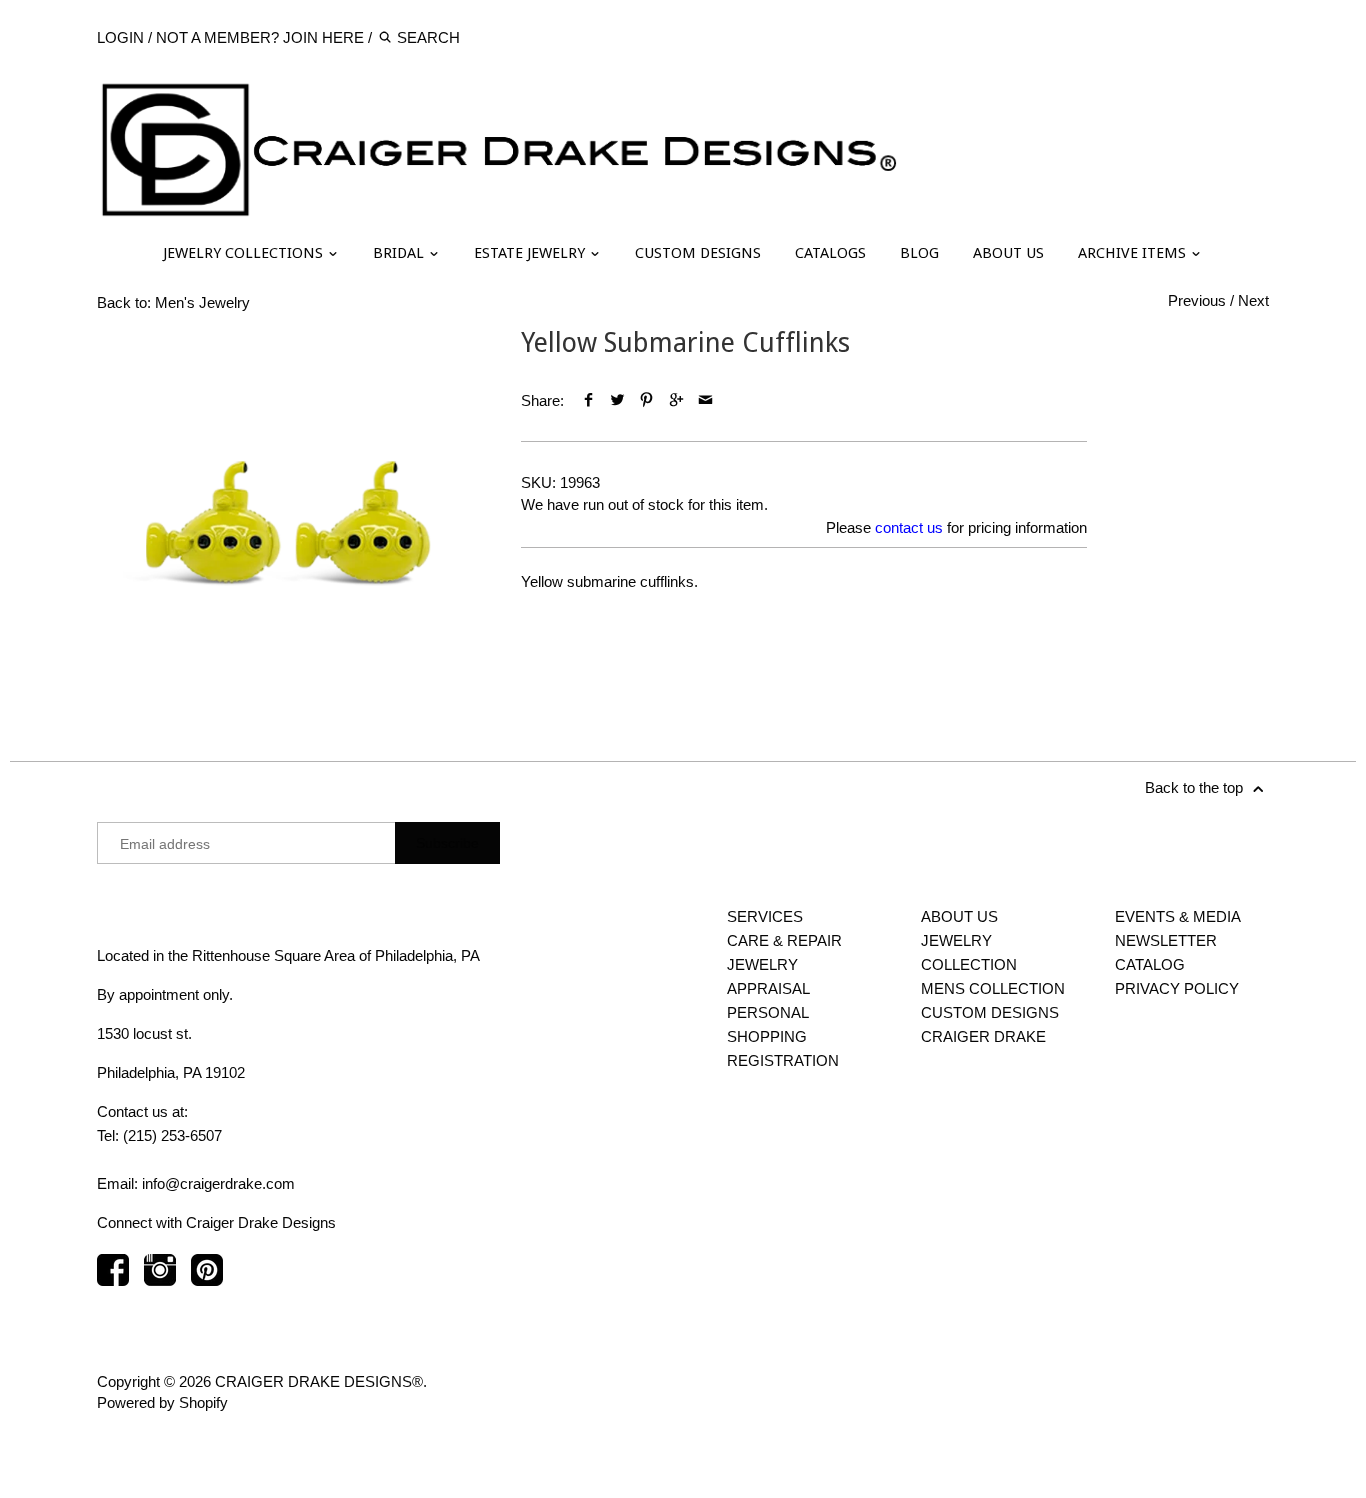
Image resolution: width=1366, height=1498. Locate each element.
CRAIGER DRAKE (983, 1036)
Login (120, 37)
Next (1253, 300)
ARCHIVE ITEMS (1134, 253)
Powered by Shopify (162, 1402)
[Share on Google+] (676, 400)
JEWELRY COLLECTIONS (245, 253)
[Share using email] (705, 400)
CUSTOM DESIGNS (698, 253)
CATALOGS (830, 253)
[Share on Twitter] (617, 400)
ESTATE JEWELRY (531, 253)
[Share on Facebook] (588, 400)
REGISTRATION (783, 1060)
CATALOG (1150, 964)
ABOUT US (1008, 253)
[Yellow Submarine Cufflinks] (289, 519)
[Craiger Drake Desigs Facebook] (113, 1279)
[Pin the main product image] (646, 400)
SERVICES (765, 916)
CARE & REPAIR (784, 940)
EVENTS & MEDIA (1178, 916)
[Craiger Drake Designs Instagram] (160, 1279)
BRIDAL (400, 253)
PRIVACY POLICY (1177, 988)
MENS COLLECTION (993, 988)
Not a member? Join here (260, 37)
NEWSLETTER (1166, 940)
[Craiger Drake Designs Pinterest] (207, 1279)
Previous (1197, 300)
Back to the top (1196, 787)
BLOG (919, 253)
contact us (909, 527)
